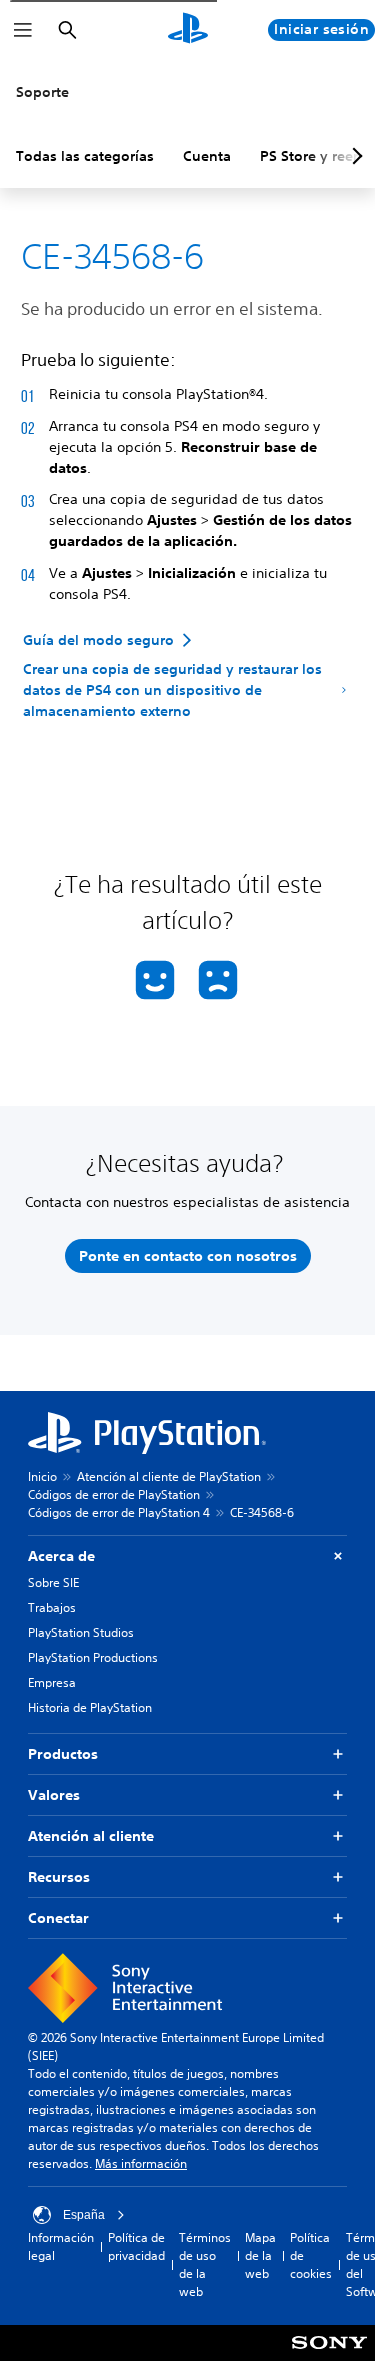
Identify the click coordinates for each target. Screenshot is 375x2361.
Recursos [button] (59, 1877)
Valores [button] (54, 1795)
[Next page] (354, 156)
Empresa (52, 1682)
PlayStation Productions (93, 1657)
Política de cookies (311, 2255)
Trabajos (52, 1607)
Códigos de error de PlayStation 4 (119, 1512)
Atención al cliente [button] (91, 1836)
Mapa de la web (260, 2255)
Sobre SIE (53, 1582)
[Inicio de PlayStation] (188, 30)
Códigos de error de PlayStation (114, 1494)
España (84, 2215)
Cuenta (207, 156)
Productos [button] (63, 1754)
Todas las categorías (85, 156)
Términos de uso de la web (205, 2264)
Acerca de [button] (61, 1556)
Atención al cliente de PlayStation (169, 1476)
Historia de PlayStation (90, 1707)
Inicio (42, 1476)
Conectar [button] (58, 1918)
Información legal (61, 2246)
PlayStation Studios (81, 1632)
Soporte (42, 92)
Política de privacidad (136, 2246)
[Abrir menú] (23, 30)
